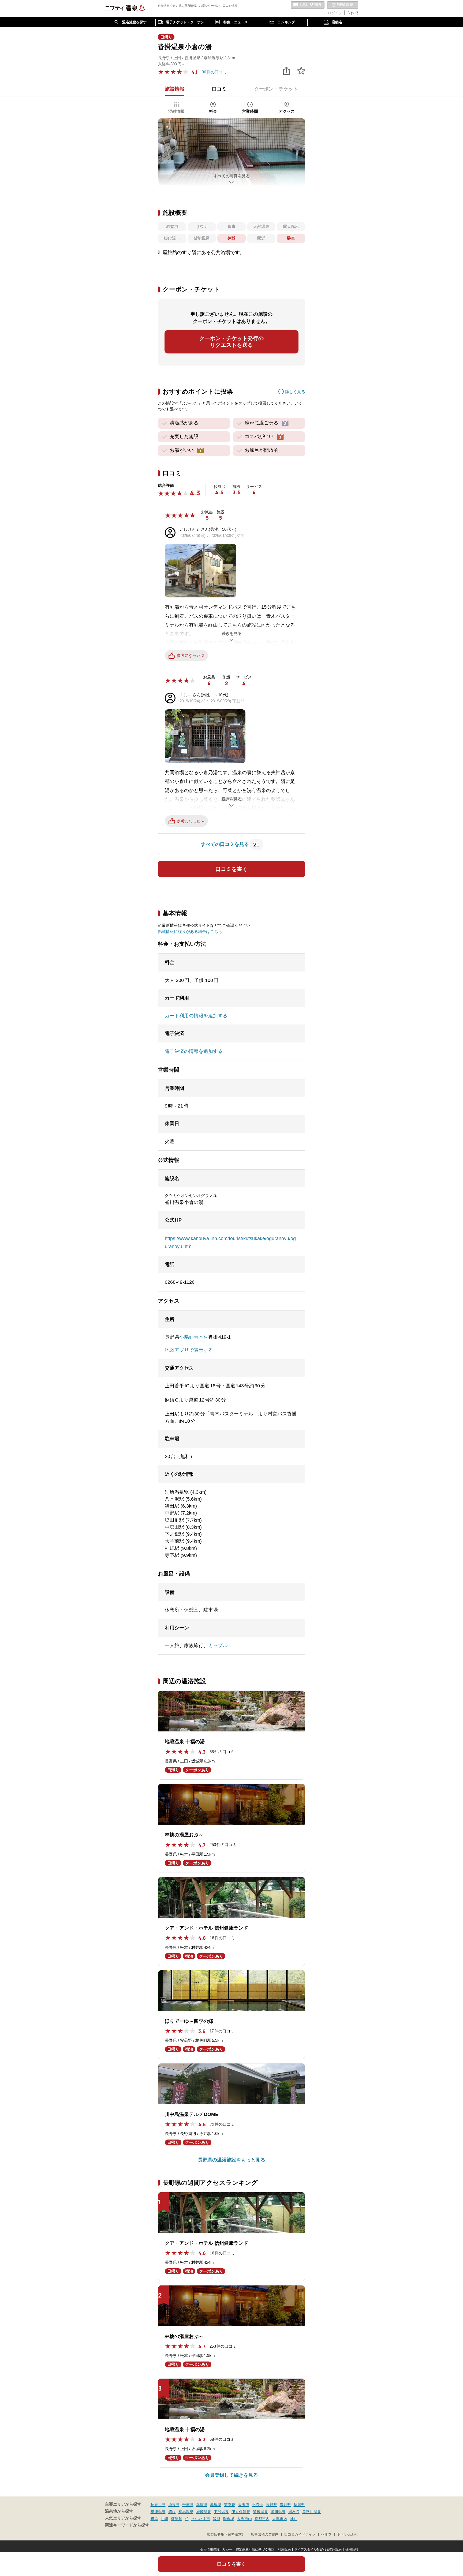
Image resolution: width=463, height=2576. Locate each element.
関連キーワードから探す (127, 2525)
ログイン (335, 13)
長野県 (271, 2505)
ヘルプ (326, 2534)
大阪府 (244, 2505)
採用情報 (352, 2549)
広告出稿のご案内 (265, 2534)
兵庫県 (202, 2505)
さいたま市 (201, 2519)
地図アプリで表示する (189, 1350)
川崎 (165, 2519)
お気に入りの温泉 (308, 5)
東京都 (230, 2505)
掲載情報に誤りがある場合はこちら (190, 931)
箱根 (172, 2512)
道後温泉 (260, 2512)
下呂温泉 (221, 2512)
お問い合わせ (348, 2534)
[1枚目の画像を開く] (231, 152)
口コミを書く (231, 869)
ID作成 (352, 13)
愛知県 (285, 2505)
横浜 (154, 2519)
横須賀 (177, 2519)
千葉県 (188, 2505)
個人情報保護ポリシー (216, 2549)
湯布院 (294, 2512)
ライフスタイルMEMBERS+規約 (318, 2549)
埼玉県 (174, 2505)
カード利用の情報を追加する (196, 1016)
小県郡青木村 (194, 1337)
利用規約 (284, 2549)
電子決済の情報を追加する (194, 1051)
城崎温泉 (204, 2512)
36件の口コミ (214, 72)
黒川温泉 (278, 2512)
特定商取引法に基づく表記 (255, 2549)
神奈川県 (158, 2505)
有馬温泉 (186, 2512)
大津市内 (280, 2519)
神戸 (294, 2519)
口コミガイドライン (300, 2534)
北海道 (257, 2505)
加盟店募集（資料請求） (226, 2534)
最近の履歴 (343, 5)
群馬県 (216, 2505)
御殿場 (229, 2519)
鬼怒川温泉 (312, 2512)
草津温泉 (158, 2512)
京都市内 (262, 2519)
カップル (218, 1645)
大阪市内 (244, 2519)
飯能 (216, 2519)
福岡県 (299, 2505)
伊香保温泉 (241, 2512)
